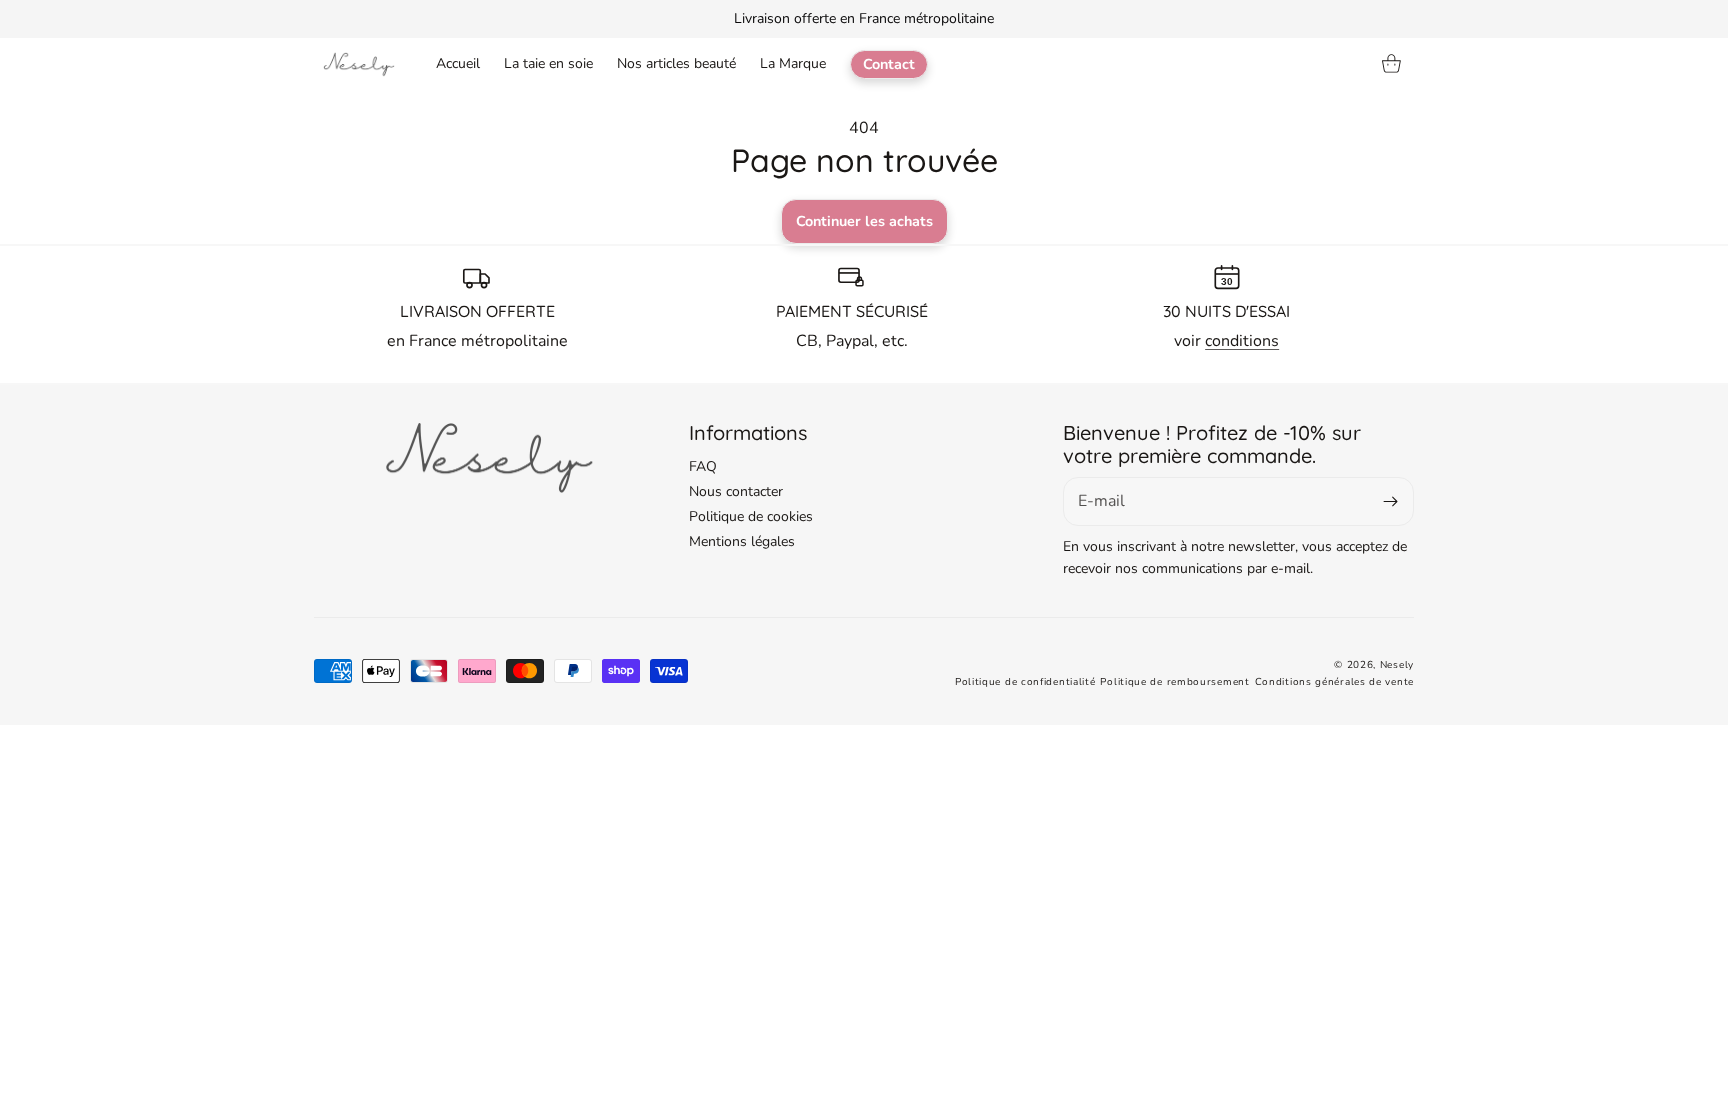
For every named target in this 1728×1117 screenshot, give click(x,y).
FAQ (703, 466)
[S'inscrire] (1391, 501)
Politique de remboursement (1174, 682)
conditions (1242, 341)
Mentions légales (742, 541)
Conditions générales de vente (1334, 682)
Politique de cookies (751, 516)
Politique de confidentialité (1025, 682)
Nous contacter (736, 491)
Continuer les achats (864, 221)
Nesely (1397, 665)
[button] (1392, 64)
